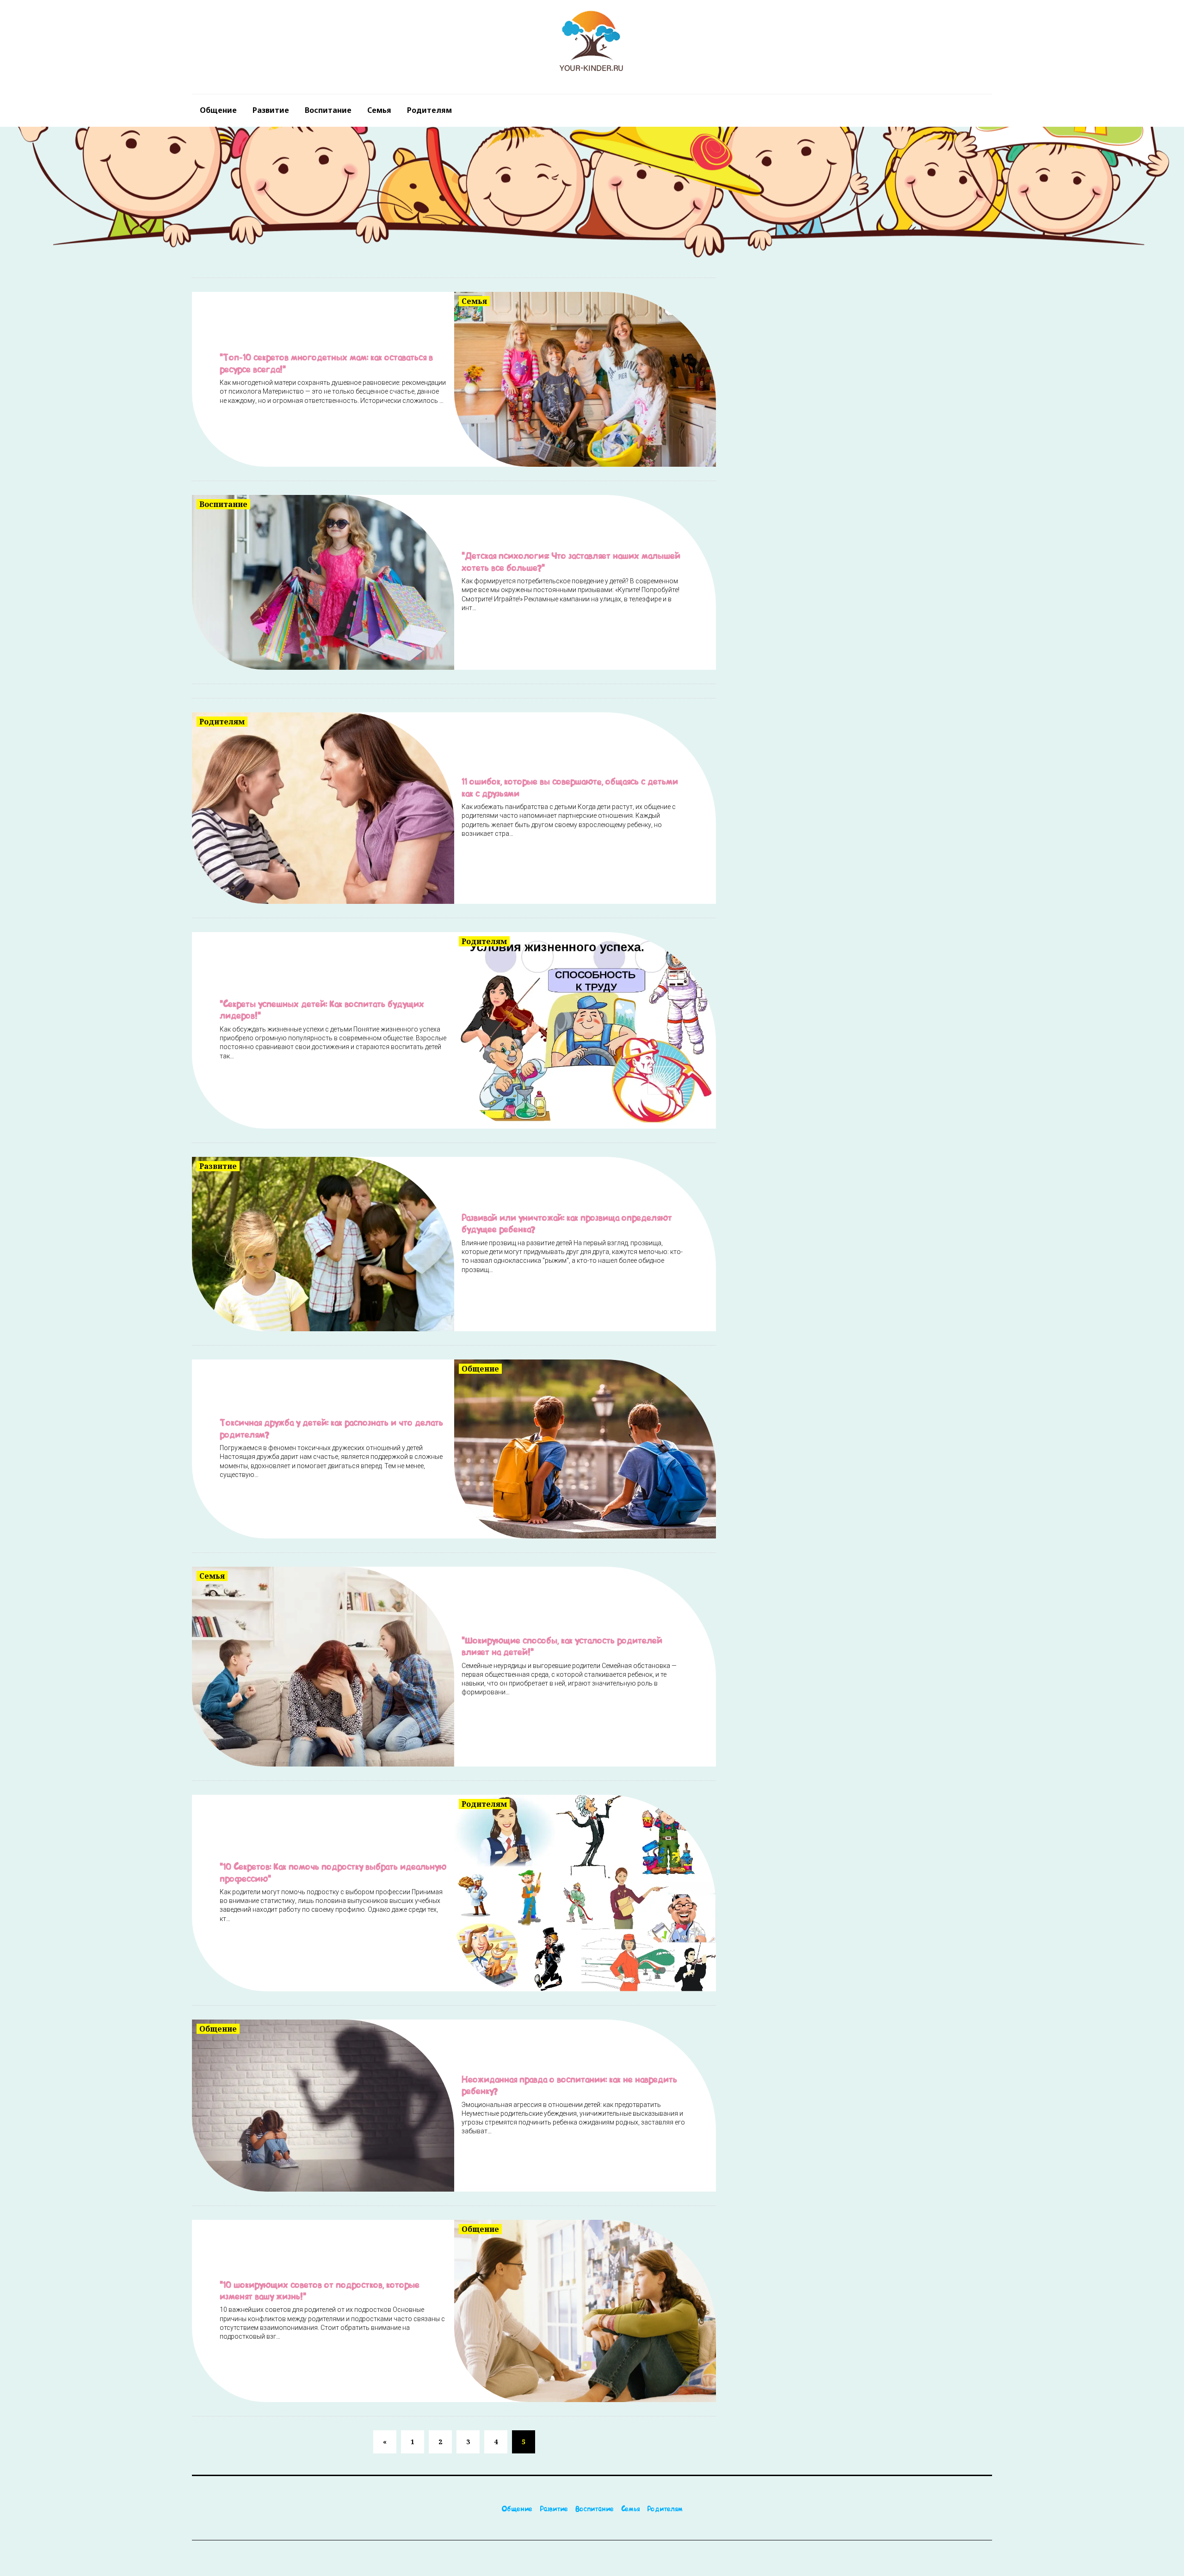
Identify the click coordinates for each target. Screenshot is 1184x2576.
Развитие (271, 110)
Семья (379, 110)
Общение (218, 110)
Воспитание (328, 110)
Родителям (429, 110)
